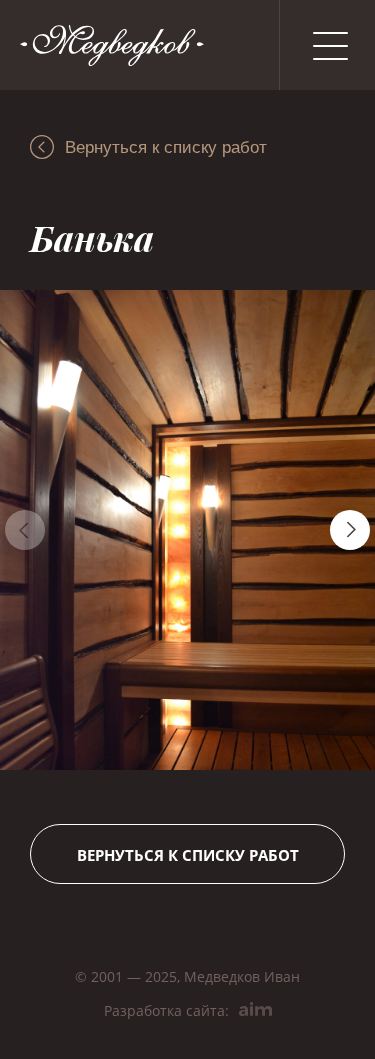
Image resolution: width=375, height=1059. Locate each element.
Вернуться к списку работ (166, 147)
